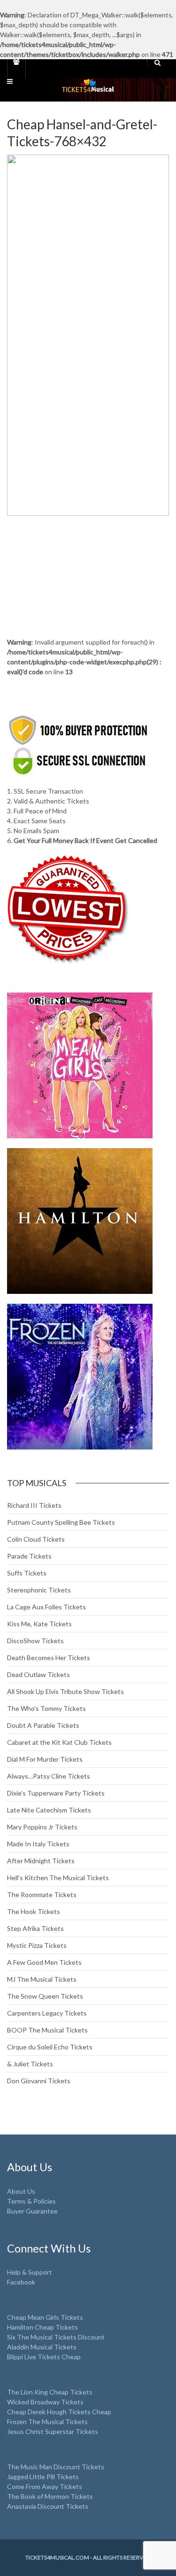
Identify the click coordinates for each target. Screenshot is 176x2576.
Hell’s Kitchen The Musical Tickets (58, 1878)
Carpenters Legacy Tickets (47, 2013)
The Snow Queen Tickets (45, 1996)
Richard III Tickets (34, 1505)
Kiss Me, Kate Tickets (39, 1624)
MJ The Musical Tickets (42, 1979)
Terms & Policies (31, 2201)
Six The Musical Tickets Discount (56, 2337)
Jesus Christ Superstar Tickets (53, 2431)
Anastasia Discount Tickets (48, 2506)
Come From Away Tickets (45, 2486)
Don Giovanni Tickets (39, 2081)
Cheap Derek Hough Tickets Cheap (59, 2412)
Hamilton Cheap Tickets (42, 2327)
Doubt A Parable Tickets (43, 1725)
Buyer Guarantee (32, 2211)
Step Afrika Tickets (35, 1928)
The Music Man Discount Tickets (56, 2467)
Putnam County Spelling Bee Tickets (61, 1522)
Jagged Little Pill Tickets (43, 2477)
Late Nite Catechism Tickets (49, 1810)
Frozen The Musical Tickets (47, 2422)
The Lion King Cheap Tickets (50, 2392)
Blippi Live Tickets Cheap (44, 2357)
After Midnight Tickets (41, 1861)
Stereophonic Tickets (39, 1590)
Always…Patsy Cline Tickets (49, 1776)
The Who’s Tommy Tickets (46, 1708)
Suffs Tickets (27, 1573)
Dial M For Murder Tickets (45, 1759)
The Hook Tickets (34, 1911)
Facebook (21, 2282)
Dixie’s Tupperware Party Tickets (56, 1793)
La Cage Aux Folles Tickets (46, 1607)
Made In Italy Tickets (38, 1844)
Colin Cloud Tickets (36, 1539)
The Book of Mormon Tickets (50, 2496)
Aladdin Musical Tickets (42, 2347)
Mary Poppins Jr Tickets (42, 1827)
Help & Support (30, 2272)
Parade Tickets (29, 1556)
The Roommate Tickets (42, 1895)
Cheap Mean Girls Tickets (45, 2317)
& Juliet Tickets (30, 2064)
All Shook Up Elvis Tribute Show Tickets (65, 1691)
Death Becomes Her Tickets (49, 1658)
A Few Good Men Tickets (44, 1962)
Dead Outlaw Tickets (38, 1674)
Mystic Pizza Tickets (37, 1945)
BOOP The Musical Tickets (47, 2030)
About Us (21, 2191)
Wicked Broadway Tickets (45, 2402)
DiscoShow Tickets (35, 1641)
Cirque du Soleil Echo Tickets (50, 2047)
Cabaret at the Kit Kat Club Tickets (59, 1742)
